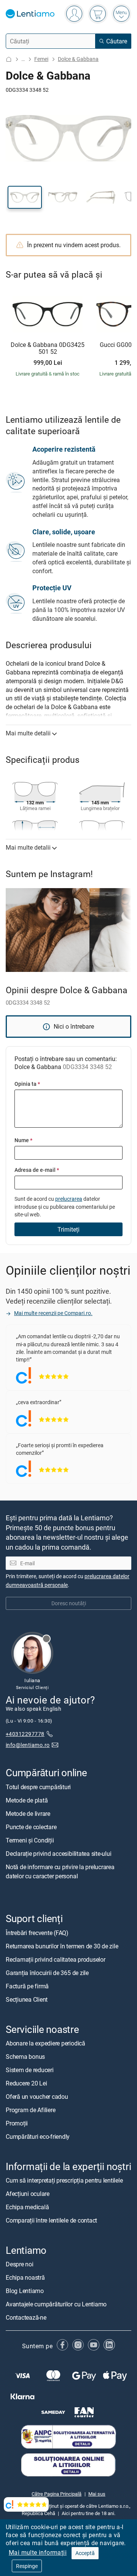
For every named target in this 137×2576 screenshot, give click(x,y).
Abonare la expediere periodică (45, 2043)
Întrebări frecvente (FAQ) (37, 1933)
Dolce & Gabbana (78, 59)
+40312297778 (25, 1734)
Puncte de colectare (31, 1827)
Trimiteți (68, 1229)
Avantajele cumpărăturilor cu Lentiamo (56, 2304)
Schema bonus (25, 2057)
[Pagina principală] (9, 59)
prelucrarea (69, 1199)
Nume (23, 1140)
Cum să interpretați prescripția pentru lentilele (64, 2180)
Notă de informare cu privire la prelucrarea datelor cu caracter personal (60, 1871)
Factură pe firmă (27, 1986)
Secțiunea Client (27, 1999)
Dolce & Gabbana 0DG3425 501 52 (48, 348)
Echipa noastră (25, 2278)
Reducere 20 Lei (26, 2083)
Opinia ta (27, 1084)
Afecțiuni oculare (28, 2194)
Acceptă (85, 2553)
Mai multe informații (38, 2552)
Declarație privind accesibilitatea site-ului (58, 1854)
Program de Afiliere (30, 2110)
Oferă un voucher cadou (37, 2097)
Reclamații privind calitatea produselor (56, 1959)
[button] (25, 197)
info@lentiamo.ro (28, 1745)
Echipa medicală (27, 2207)
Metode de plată (27, 1800)
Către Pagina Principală (57, 2494)
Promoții (17, 2123)
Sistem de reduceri (30, 2070)
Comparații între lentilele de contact (51, 2220)
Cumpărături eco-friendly (38, 2137)
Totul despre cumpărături (38, 1787)
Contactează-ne (26, 2318)
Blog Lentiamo (25, 2291)
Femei (41, 59)
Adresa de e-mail (37, 1170)
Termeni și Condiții (30, 1840)
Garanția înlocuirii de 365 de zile (47, 1973)
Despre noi (20, 2264)
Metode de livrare (28, 1814)
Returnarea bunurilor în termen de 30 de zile (62, 1946)
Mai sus (97, 2494)
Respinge (27, 2566)
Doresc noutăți (69, 1604)
